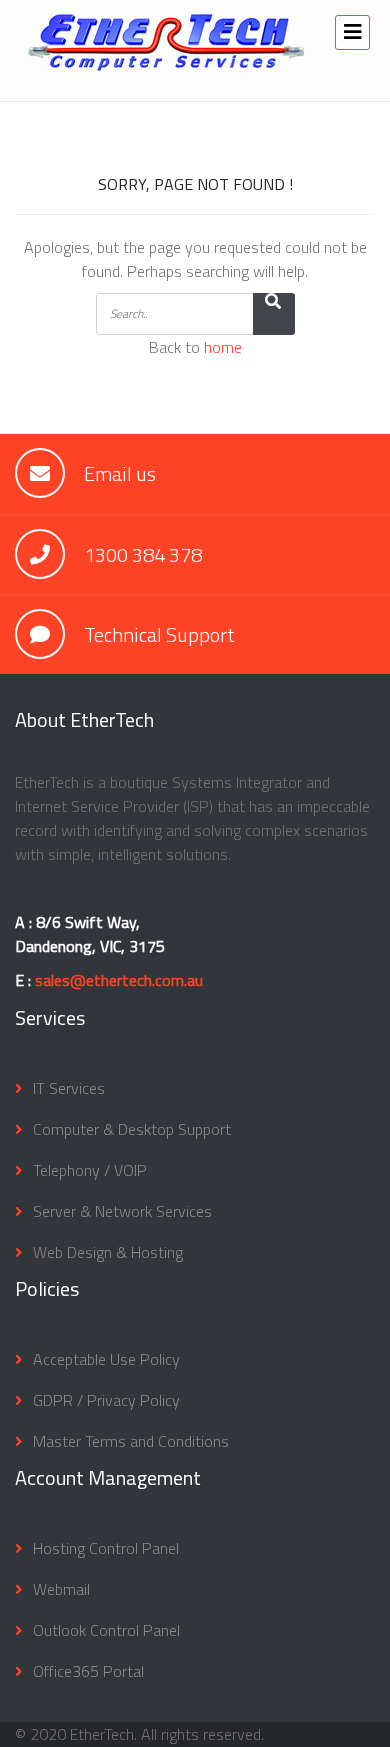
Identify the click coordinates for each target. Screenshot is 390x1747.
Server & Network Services (122, 1211)
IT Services (69, 1088)
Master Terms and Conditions (131, 1441)
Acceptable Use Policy (106, 1359)
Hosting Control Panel (106, 1548)
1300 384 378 (143, 554)
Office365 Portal (88, 1671)
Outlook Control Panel (106, 1630)
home (223, 347)
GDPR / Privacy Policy (106, 1400)
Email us (120, 473)
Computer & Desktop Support (132, 1129)
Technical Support (159, 634)
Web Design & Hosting (108, 1252)
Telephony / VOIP (90, 1170)
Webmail (61, 1589)
